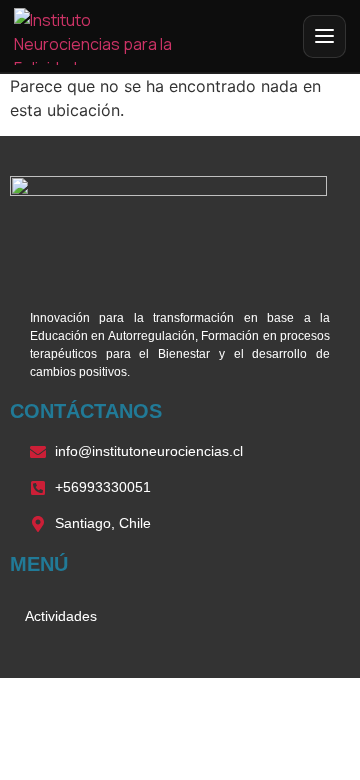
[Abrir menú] (324, 36)
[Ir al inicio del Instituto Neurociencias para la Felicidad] (106, 36)
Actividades (61, 616)
